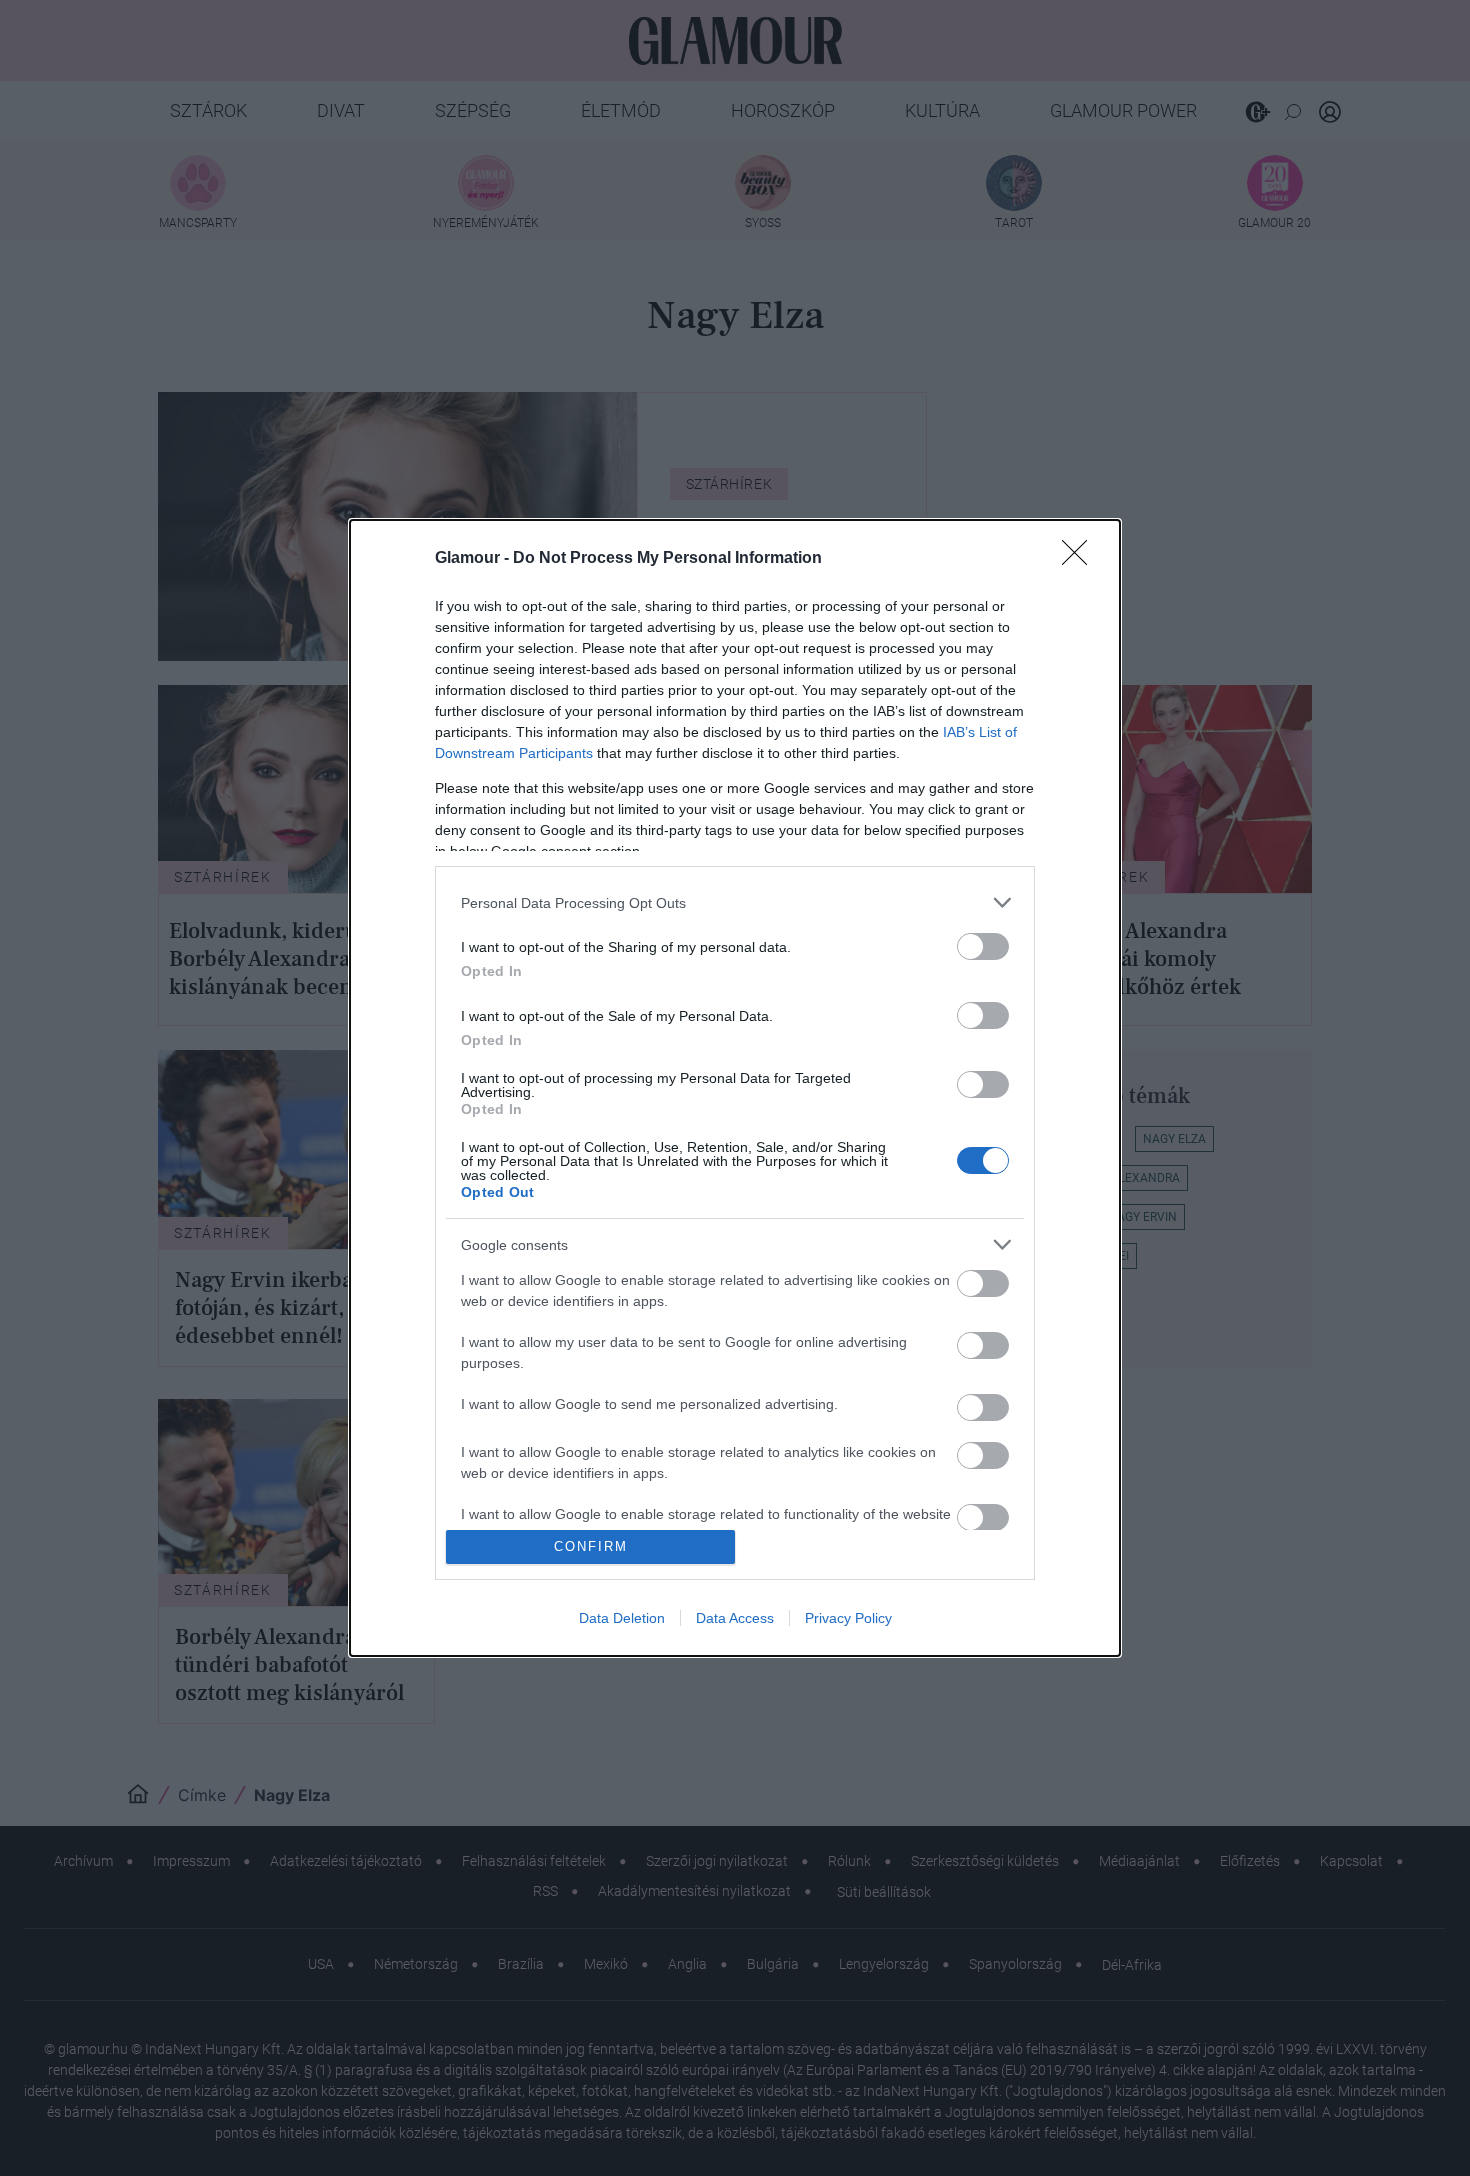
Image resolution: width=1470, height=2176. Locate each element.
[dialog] (735, 1088)
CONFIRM (591, 1546)
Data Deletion (622, 1618)
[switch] (983, 946)
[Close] (1081, 559)
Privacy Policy (848, 1618)
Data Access (735, 1618)
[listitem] (735, 902)
